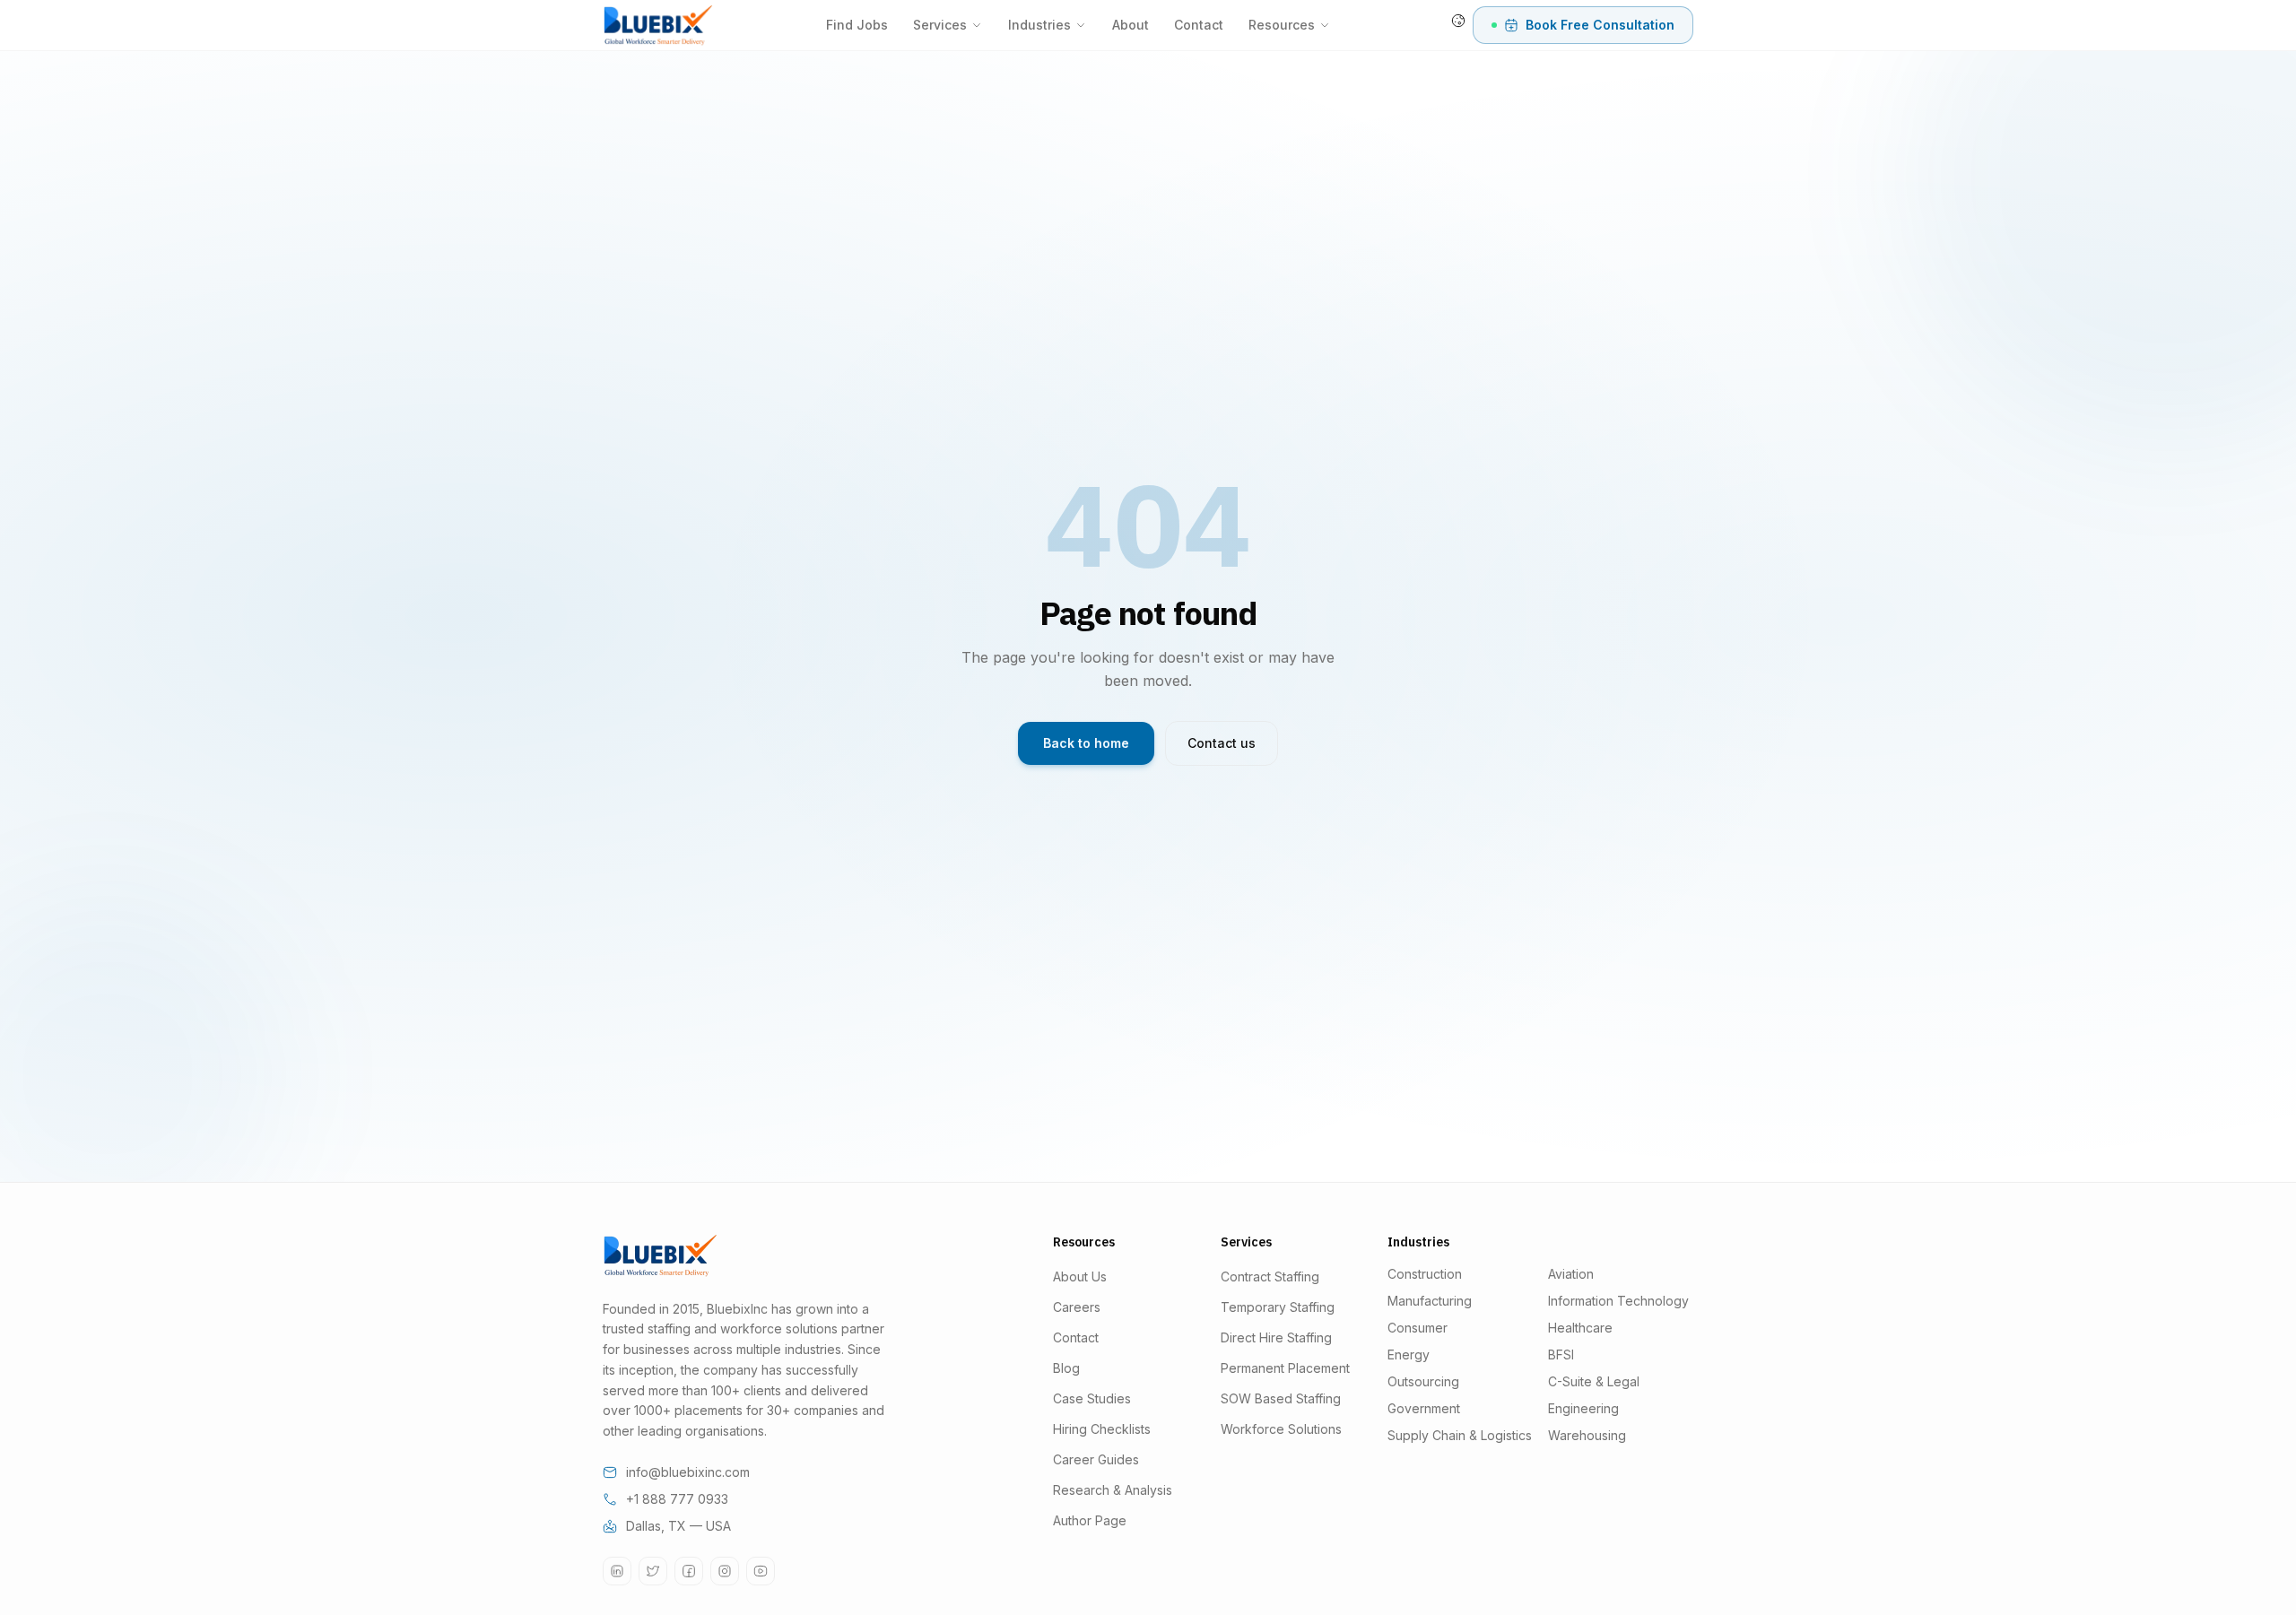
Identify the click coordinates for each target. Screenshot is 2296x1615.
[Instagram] (725, 1571)
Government (1424, 1408)
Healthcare (1580, 1328)
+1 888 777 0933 (677, 1499)
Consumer (1418, 1328)
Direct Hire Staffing (1276, 1337)
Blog (1066, 1368)
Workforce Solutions (1281, 1429)
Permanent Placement (1285, 1368)
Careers (1077, 1307)
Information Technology (1618, 1301)
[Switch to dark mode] (1458, 21)
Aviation (1571, 1274)
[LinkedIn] (617, 1571)
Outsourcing (1423, 1381)
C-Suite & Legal (1594, 1381)
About (1131, 25)
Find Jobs (857, 25)
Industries (1039, 25)
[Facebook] (689, 1571)
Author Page (1090, 1520)
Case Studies (1092, 1398)
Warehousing (1587, 1435)
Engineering (1583, 1408)
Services (940, 25)
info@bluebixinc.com (688, 1472)
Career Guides (1096, 1459)
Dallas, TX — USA (678, 1526)
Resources (1282, 25)
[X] (653, 1571)
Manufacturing (1430, 1301)
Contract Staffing (1270, 1276)
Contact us (1222, 743)
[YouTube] (761, 1571)
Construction (1425, 1274)
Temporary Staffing (1278, 1307)
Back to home (1086, 743)
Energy (1409, 1355)
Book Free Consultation (1600, 25)
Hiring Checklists (1102, 1429)
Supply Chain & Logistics (1460, 1435)
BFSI (1561, 1355)
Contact (1199, 25)
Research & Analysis (1113, 1490)
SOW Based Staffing (1281, 1398)
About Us (1080, 1276)
